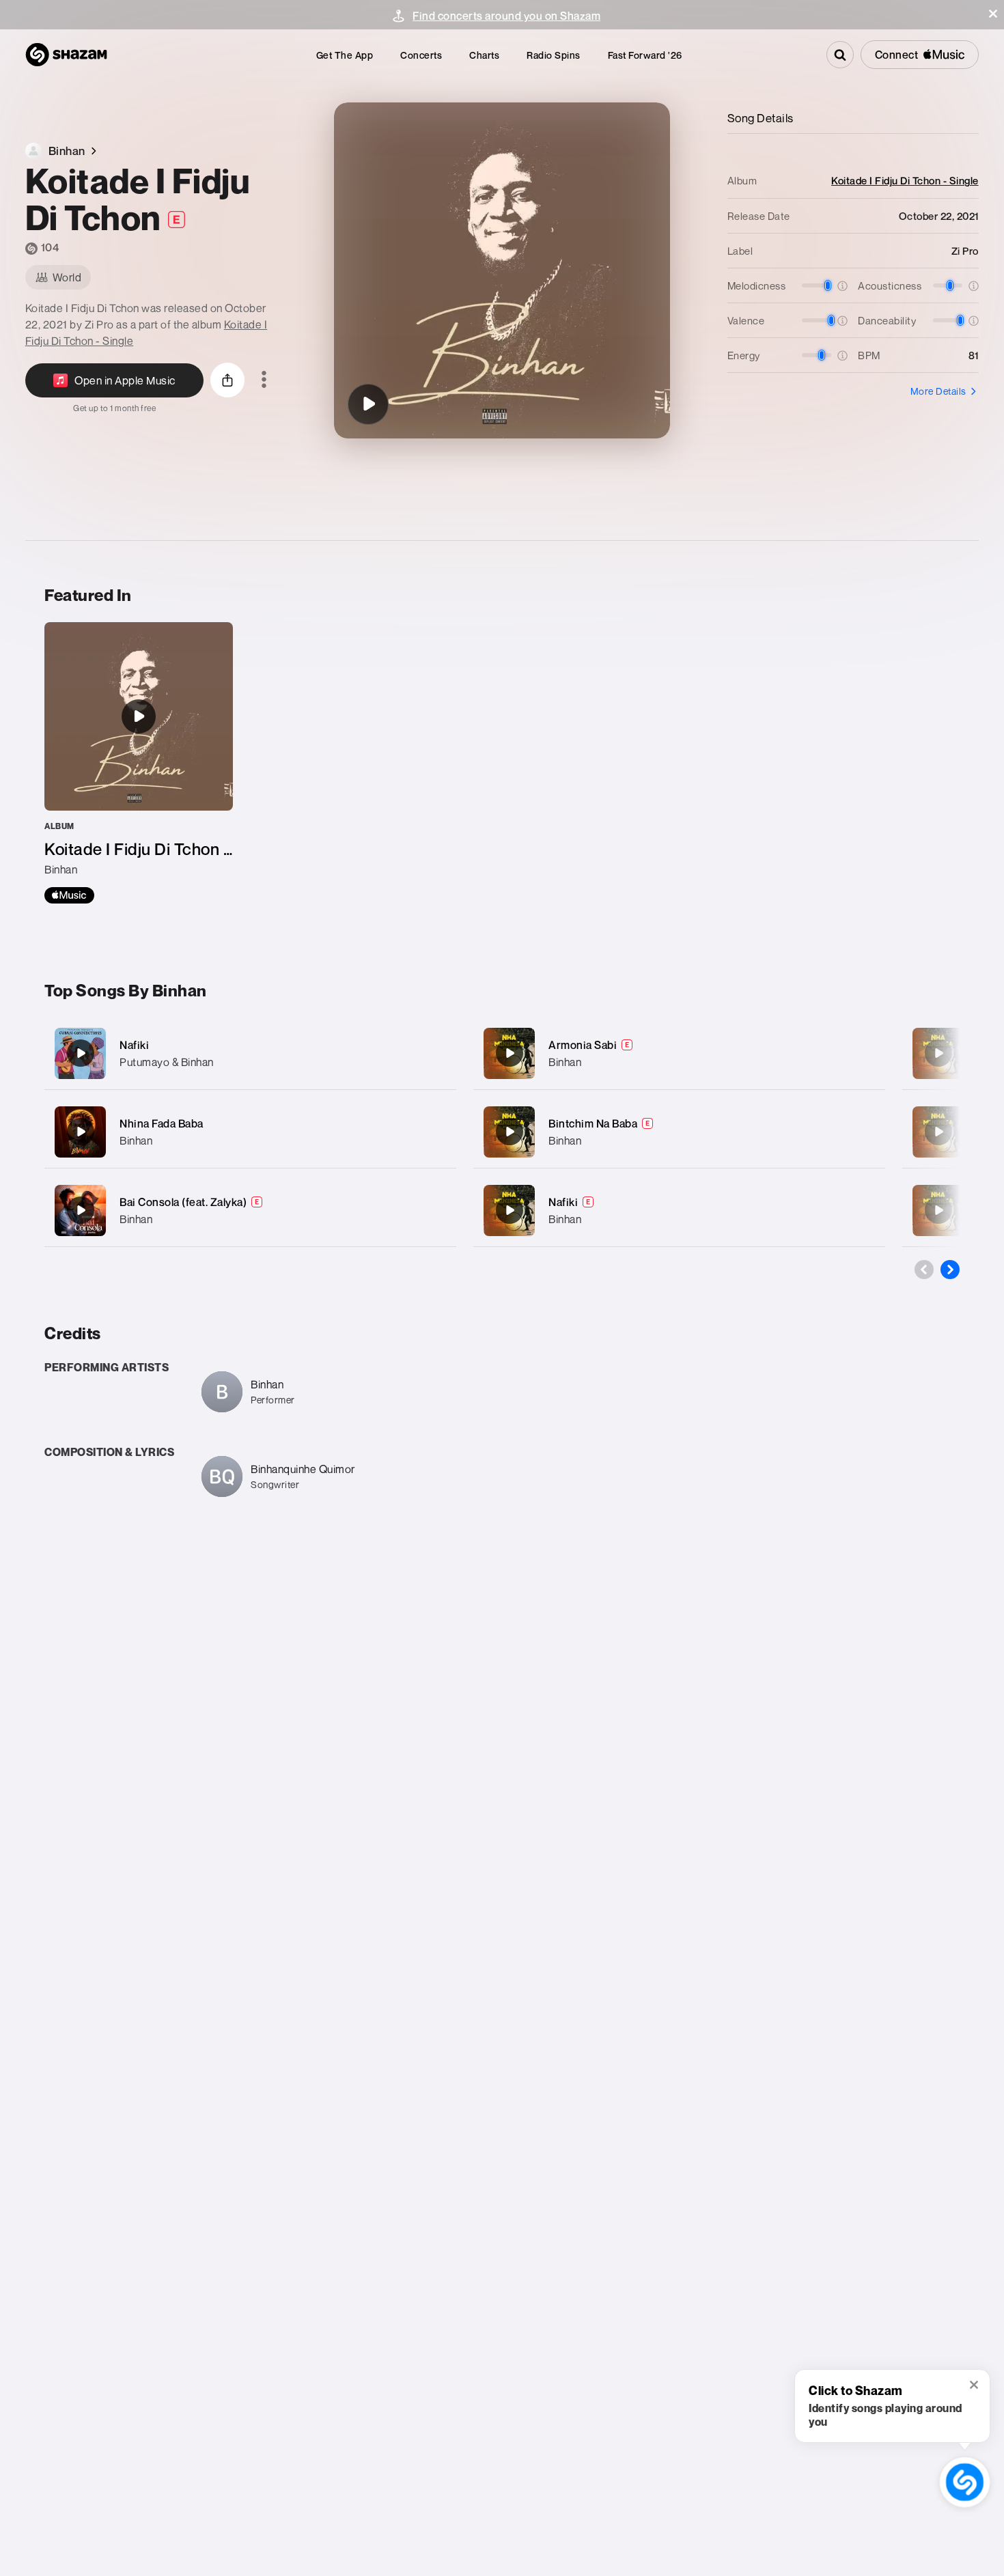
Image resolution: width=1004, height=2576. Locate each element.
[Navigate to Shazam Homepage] (66, 55)
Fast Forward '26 (645, 55)
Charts (484, 55)
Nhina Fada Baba (162, 1123)
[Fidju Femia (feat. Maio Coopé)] (938, 1210)
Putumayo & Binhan (167, 1062)
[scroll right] (950, 1270)
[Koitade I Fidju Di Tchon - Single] (139, 763)
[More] (432, 1053)
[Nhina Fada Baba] (250, 1132)
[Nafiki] (250, 1053)
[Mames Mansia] (938, 1132)
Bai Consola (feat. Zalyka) (183, 1202)
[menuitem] (345, 55)
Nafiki (134, 1045)
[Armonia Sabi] (679, 1053)
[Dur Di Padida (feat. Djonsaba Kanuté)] (938, 1053)
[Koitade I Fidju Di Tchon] (368, 404)
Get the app (345, 55)
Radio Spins (554, 55)
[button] (993, 14)
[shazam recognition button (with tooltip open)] (965, 2482)
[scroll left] (924, 1270)
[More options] (264, 380)
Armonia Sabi (583, 1045)
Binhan (136, 1140)
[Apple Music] (69, 895)
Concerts (421, 55)
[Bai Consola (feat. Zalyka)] (250, 1210)
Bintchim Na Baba (593, 1123)
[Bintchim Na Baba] (679, 1132)
